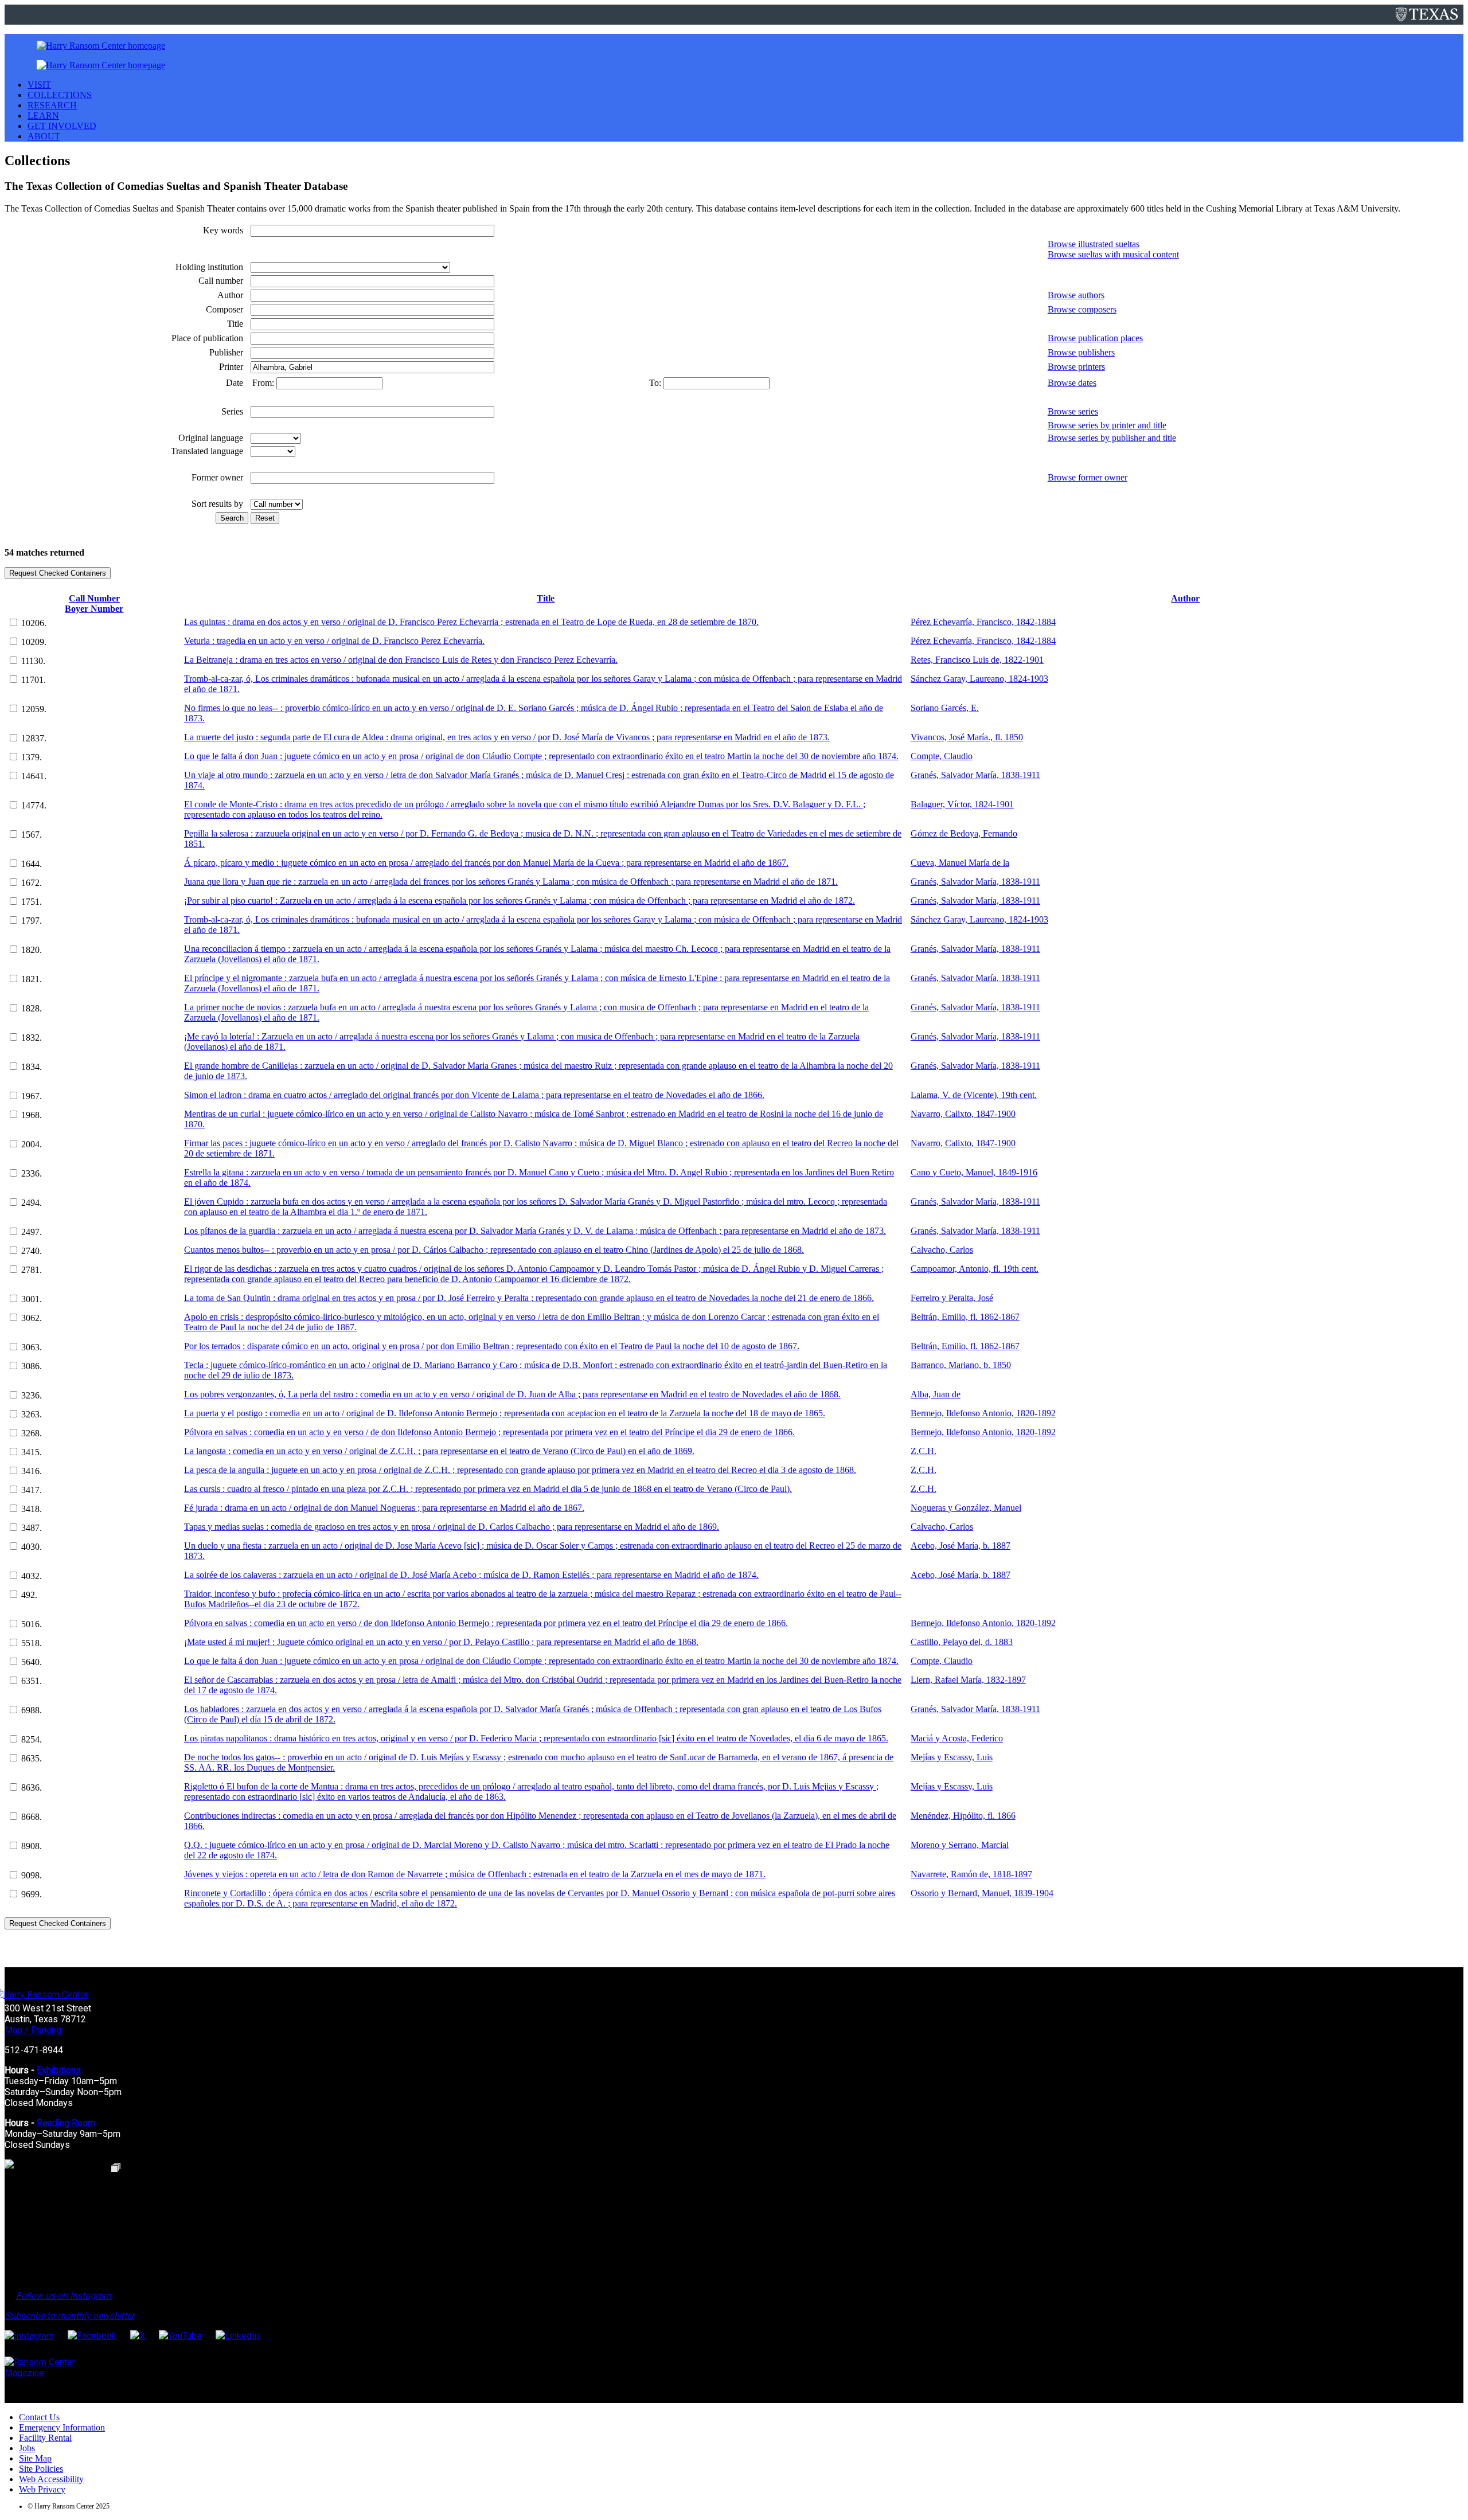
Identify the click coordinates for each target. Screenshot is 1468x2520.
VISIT (39, 85)
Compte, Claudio (942, 756)
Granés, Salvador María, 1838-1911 (975, 775)
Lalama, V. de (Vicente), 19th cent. (974, 1095)
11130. (33, 661)
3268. (32, 1433)
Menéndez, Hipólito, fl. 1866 (963, 1816)
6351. (32, 1681)
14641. (34, 776)
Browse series (1073, 411)
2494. (32, 1203)
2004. (32, 1144)
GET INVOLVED (62, 126)
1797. (32, 921)
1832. (32, 1038)
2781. (32, 1270)
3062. (32, 1318)
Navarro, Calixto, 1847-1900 (963, 1114)
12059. (34, 709)
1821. (32, 979)
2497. (32, 1232)
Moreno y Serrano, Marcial (960, 1845)
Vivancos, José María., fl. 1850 (967, 737)
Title (546, 598)
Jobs (27, 2448)
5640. (32, 1662)
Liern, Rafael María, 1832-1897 (968, 1680)
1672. (32, 883)
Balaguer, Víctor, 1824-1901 (962, 804)
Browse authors (1076, 295)
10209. (34, 642)
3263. (32, 1414)
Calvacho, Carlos (942, 1250)
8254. (32, 1739)
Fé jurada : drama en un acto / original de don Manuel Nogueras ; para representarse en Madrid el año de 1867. (384, 1508)
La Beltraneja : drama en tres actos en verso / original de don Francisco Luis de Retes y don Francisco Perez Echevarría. (401, 660)
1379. (32, 757)
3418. (32, 1509)
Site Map (35, 2458)
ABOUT (44, 136)
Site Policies (41, 2469)
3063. (32, 1347)
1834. (32, 1067)
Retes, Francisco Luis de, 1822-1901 (977, 660)
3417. (32, 1490)
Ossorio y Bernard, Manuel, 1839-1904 (982, 1893)
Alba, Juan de (936, 1394)
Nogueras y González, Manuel (966, 1508)
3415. (32, 1452)
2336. (32, 1173)
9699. (32, 1894)
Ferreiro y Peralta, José (952, 1298)
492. (29, 1595)
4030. (32, 1547)
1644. (32, 864)
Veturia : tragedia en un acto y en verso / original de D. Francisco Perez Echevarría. (334, 641)
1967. (32, 1096)
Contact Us (39, 2417)
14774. (34, 805)
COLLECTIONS (60, 95)
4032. (32, 1576)
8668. (32, 1817)
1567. (32, 835)
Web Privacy (42, 2489)
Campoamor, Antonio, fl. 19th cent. (975, 1269)
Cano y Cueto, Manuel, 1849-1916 (974, 1172)
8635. (32, 1758)
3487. (32, 1528)
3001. (32, 1299)
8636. (32, 1788)
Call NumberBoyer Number (94, 603)
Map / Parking (33, 2030)
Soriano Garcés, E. (945, 708)
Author (1185, 598)
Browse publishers (1081, 352)
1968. (32, 1115)
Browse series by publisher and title (1112, 438)
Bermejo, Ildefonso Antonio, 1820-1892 (983, 1413)
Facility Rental (45, 2438)
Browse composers (1082, 309)
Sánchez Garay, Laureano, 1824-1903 (979, 679)
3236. (32, 1395)
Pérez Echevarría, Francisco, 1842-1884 (983, 622)
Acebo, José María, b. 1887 (961, 1546)
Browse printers (1076, 367)
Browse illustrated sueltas (1094, 244)
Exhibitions (59, 2070)
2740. (32, 1251)
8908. (32, 1846)
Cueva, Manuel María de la (960, 863)
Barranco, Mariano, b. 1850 (961, 1365)
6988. (32, 1710)
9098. (32, 1875)
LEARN (43, 116)
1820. (32, 950)
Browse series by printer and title (1107, 425)
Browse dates (1072, 383)
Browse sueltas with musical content (1113, 254)
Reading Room (66, 2123)
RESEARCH (52, 105)
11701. (34, 680)
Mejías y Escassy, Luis (952, 1757)
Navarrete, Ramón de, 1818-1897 (971, 1874)
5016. (32, 1624)
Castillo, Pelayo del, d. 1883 (962, 1642)
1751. (32, 902)
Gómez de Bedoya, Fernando (964, 833)
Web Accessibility (51, 2479)
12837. (34, 738)
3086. (32, 1366)
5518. (32, 1643)
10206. (34, 623)
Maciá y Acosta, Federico (957, 1738)
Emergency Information (62, 2427)
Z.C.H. (924, 1451)
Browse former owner (1088, 477)
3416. (32, 1471)
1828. (32, 1008)
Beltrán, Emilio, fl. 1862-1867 (965, 1317)
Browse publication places (1095, 338)
